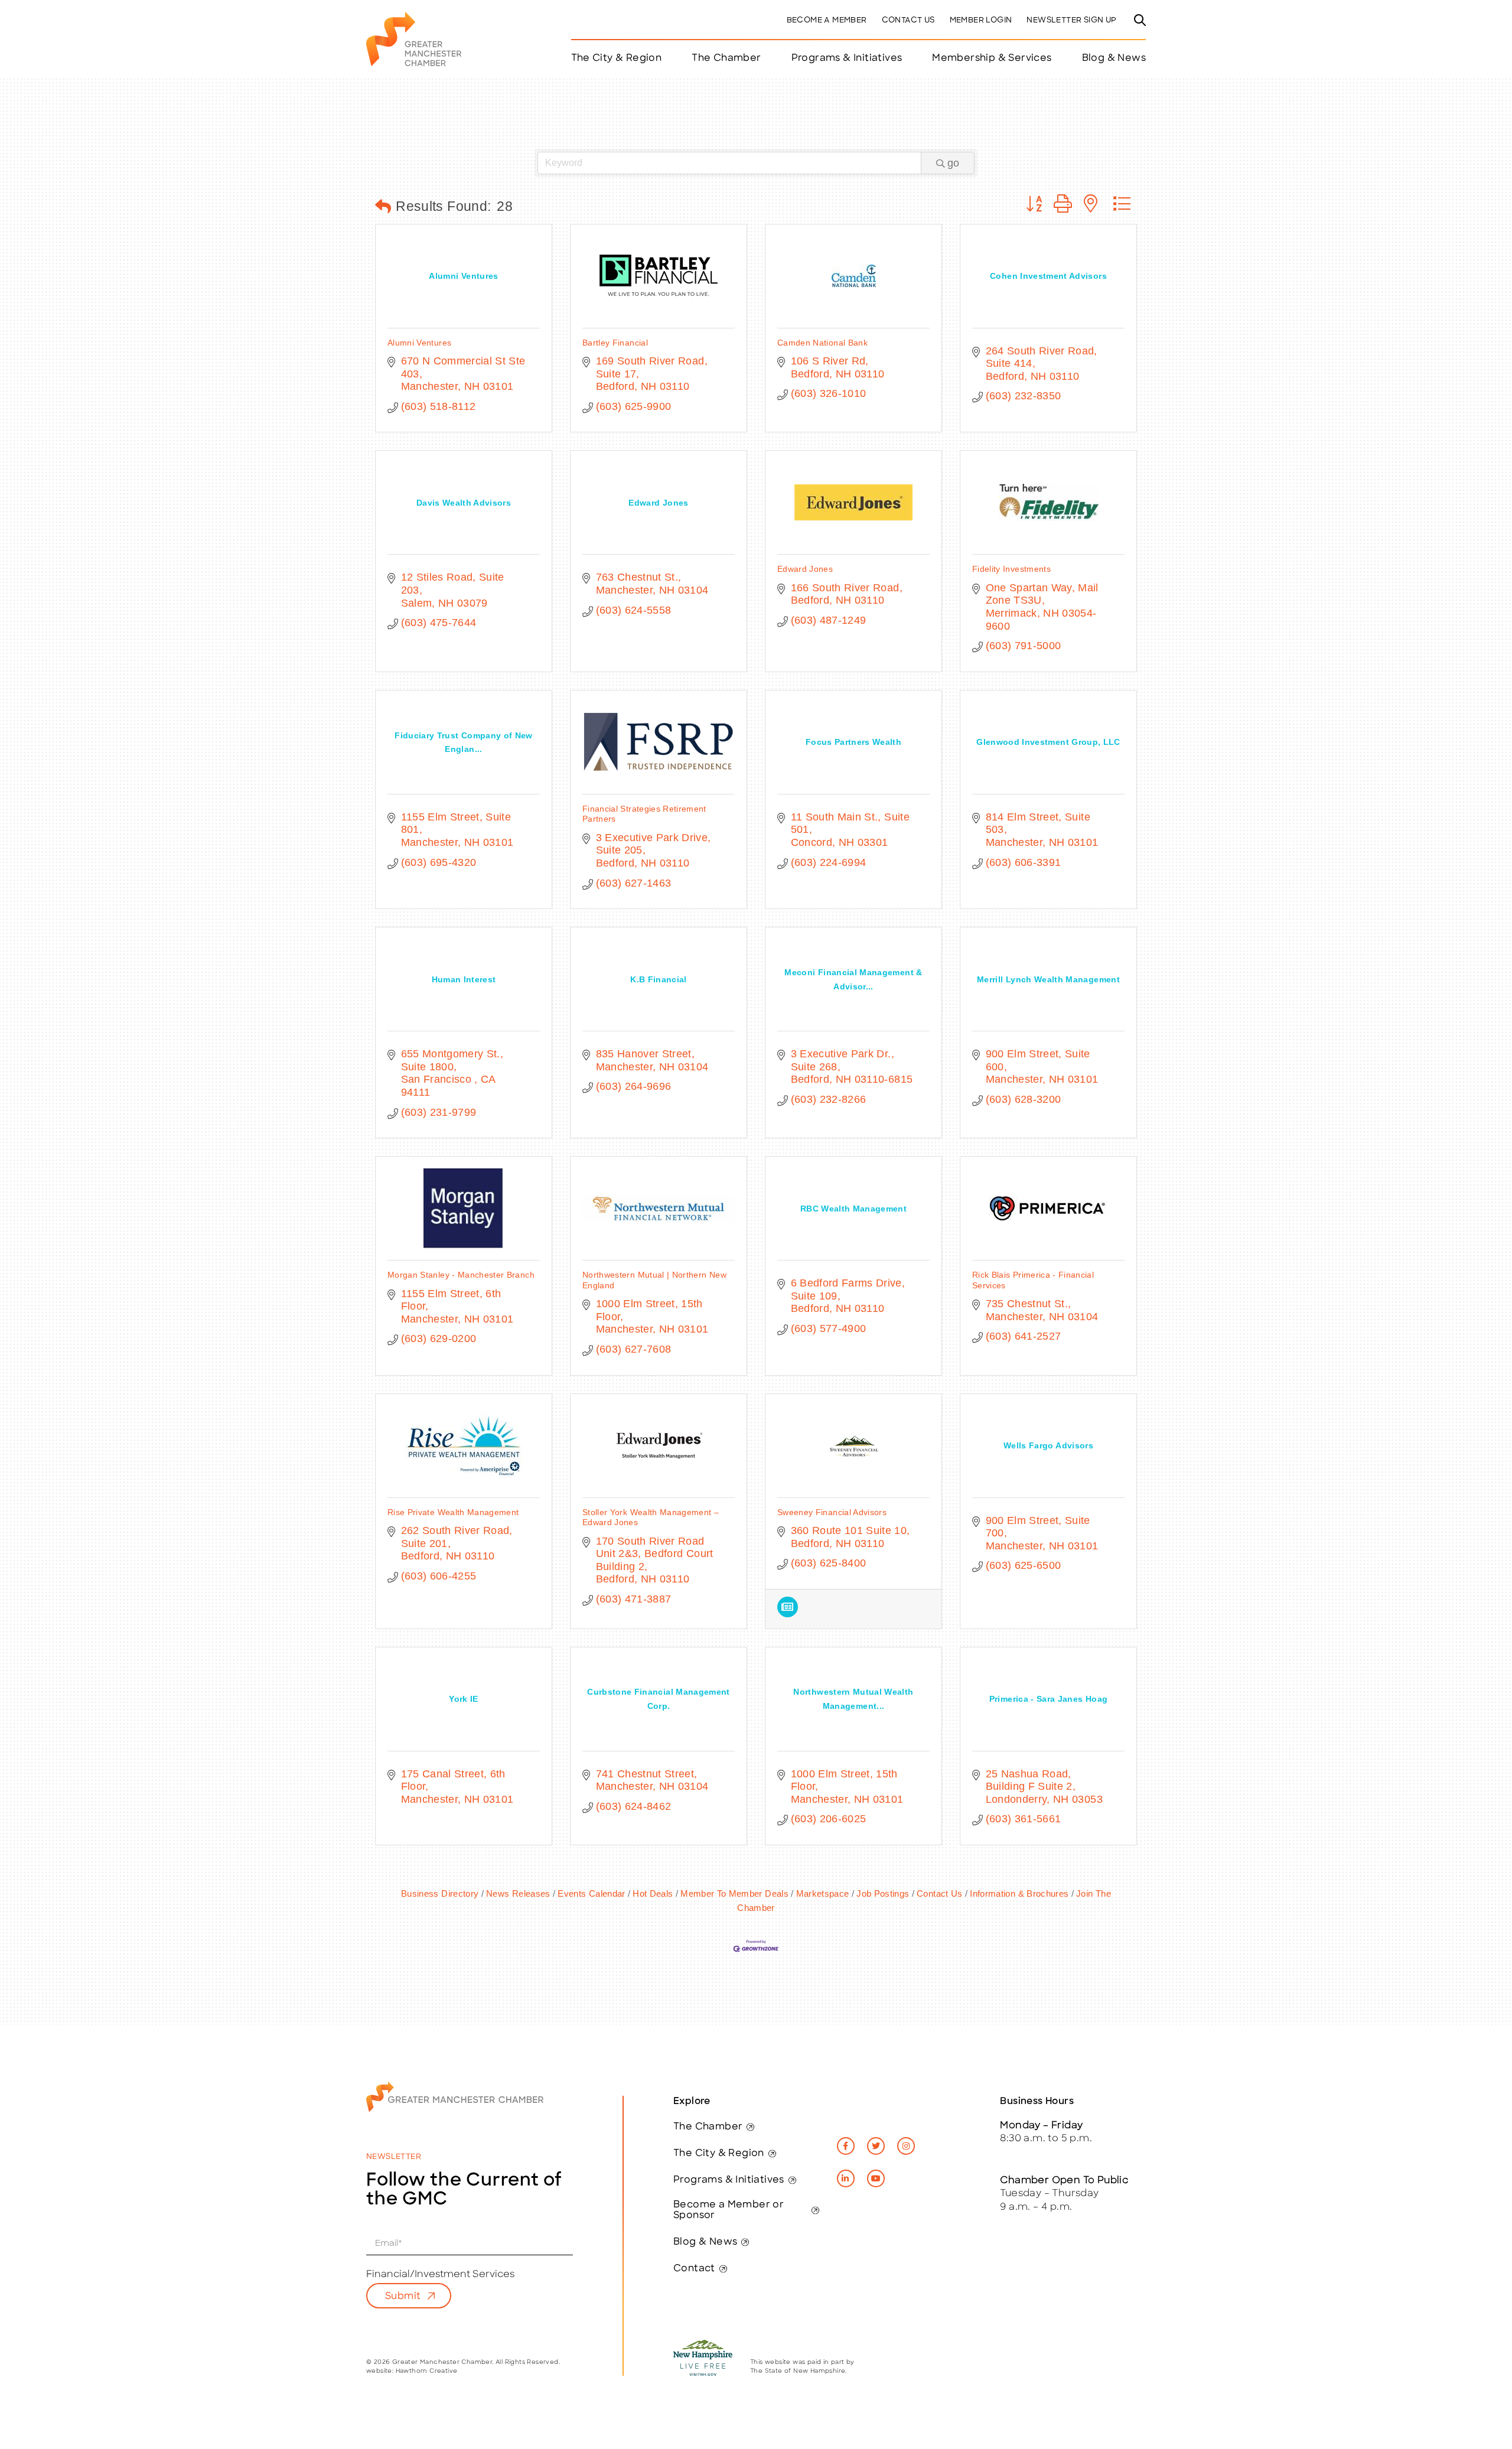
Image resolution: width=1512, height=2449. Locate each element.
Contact (694, 2269)
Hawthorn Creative (427, 2371)
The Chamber (708, 2127)
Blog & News (1114, 58)
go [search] (953, 163)
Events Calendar (591, 1893)
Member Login (981, 20)
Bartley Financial (615, 343)
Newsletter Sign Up (1071, 20)
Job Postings (883, 1893)
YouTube (876, 2178)
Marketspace (822, 1893)
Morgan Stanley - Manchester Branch (461, 1275)
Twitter (876, 2146)
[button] (383, 207)
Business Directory (440, 1893)
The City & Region (719, 2154)
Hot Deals (653, 1893)
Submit (403, 2297)
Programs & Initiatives (847, 58)
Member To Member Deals (734, 1893)
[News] (788, 1614)
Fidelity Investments (1011, 569)
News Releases (518, 1893)
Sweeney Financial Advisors (832, 1512)
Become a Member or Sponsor (729, 2210)
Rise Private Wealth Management (453, 1512)
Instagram (906, 2146)
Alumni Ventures (419, 343)
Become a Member (827, 20)
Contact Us (908, 20)
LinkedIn (846, 2178)
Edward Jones (805, 569)
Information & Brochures (1019, 1893)
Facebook (846, 2146)
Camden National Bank (822, 343)
